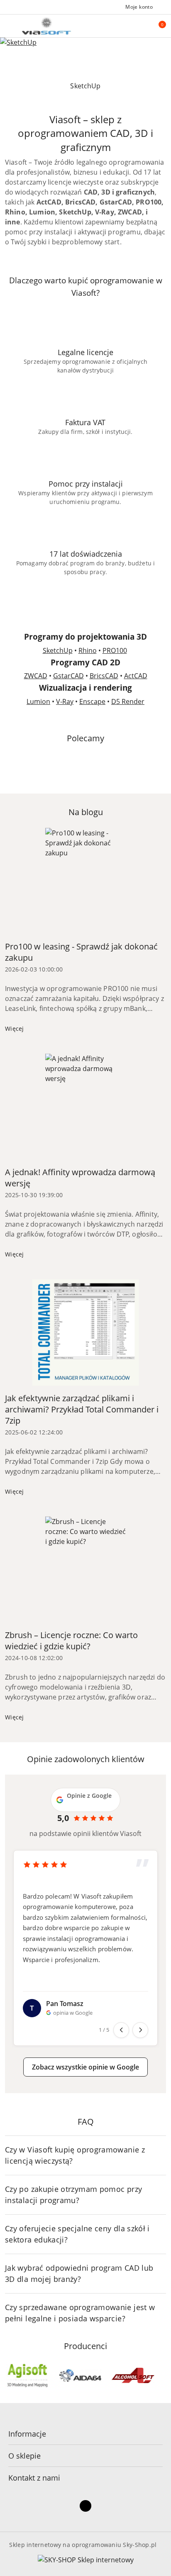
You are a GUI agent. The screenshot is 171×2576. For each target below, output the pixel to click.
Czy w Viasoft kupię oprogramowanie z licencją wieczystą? (75, 2155)
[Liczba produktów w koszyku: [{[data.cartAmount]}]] (156, 26)
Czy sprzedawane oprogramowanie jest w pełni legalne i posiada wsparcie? (80, 2313)
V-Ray (65, 701)
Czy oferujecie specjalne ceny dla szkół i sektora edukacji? (77, 2234)
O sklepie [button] (24, 2456)
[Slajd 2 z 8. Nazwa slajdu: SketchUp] (85, 57)
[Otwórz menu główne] (10, 26)
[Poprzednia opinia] (121, 2030)
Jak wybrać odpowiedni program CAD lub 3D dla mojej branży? (79, 2273)
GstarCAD (68, 676)
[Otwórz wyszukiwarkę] (139, 26)
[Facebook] (85, 2506)
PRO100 (115, 650)
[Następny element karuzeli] (162, 2376)
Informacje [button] (27, 2434)
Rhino (88, 650)
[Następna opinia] (140, 2030)
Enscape (92, 701)
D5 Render (128, 701)
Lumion (38, 701)
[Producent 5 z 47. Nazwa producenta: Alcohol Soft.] (80, 2376)
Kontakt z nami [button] (34, 2478)
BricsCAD (104, 676)
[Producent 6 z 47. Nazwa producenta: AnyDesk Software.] (133, 2376)
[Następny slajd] (166, 86)
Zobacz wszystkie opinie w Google (85, 2067)
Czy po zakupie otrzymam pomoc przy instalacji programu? (73, 2195)
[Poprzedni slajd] (5, 86)
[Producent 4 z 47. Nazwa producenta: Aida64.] (27, 2376)
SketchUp (58, 650)
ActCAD (136, 676)
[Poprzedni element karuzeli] (9, 2376)
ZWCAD (36, 676)
